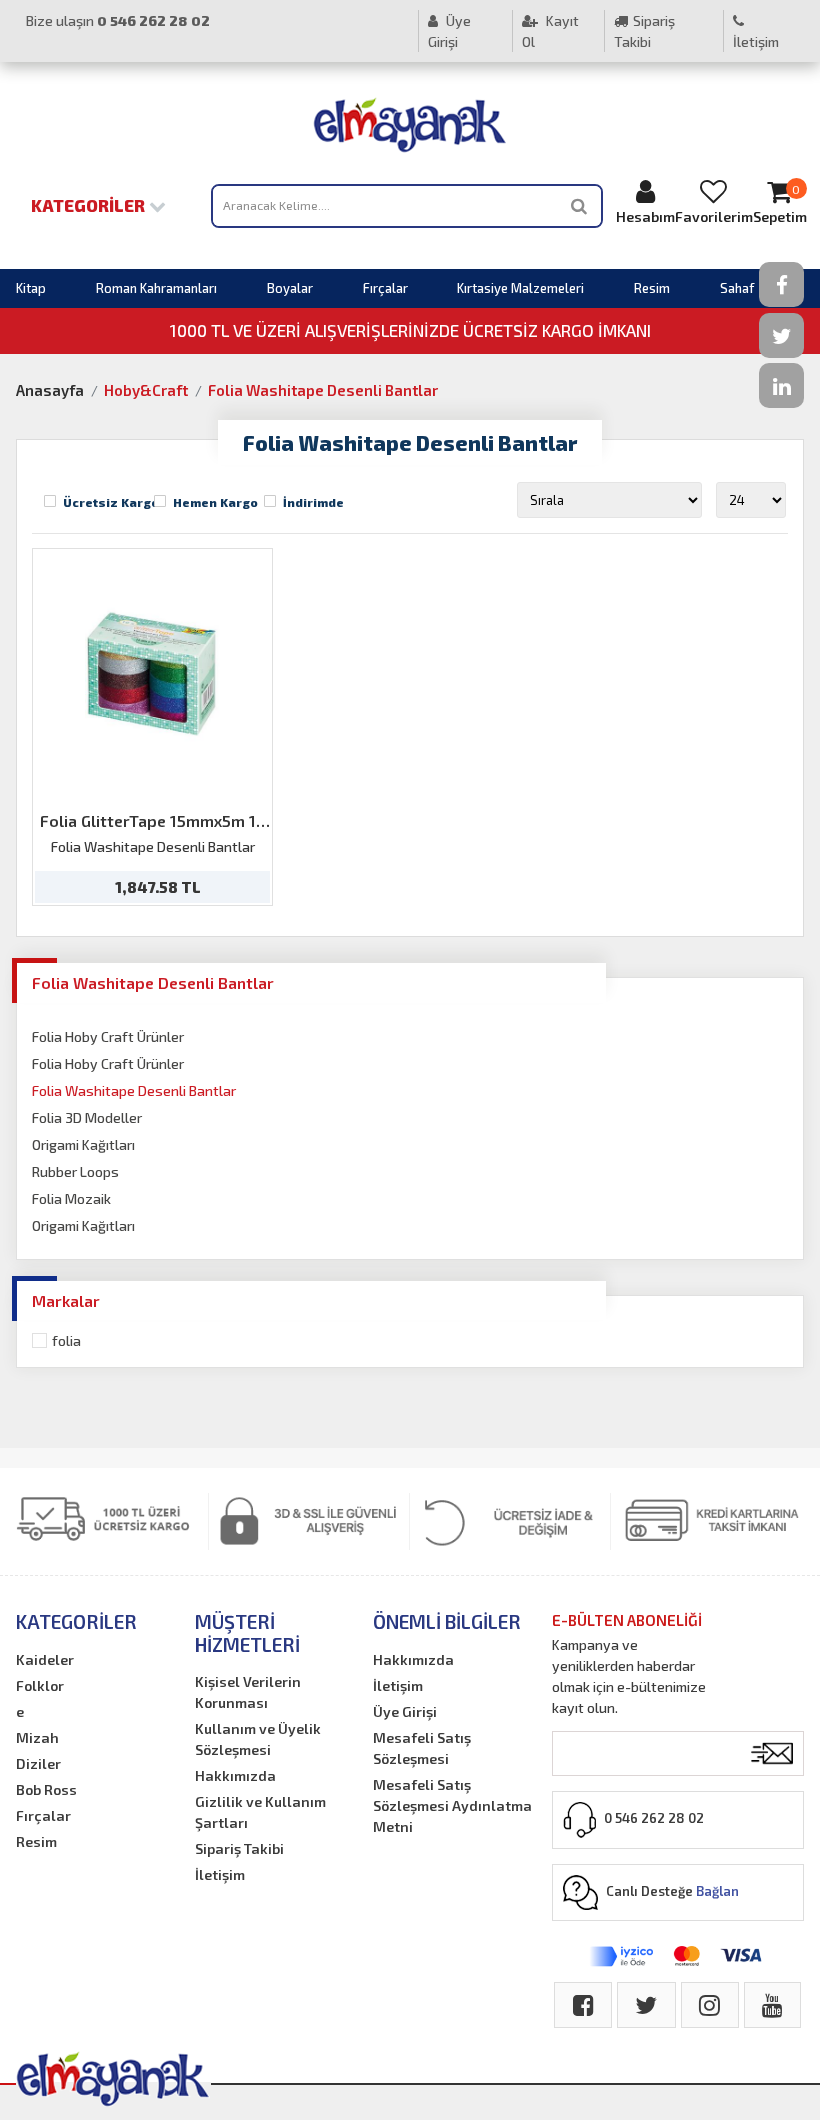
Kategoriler (90, 205)
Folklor (40, 1685)
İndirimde (313, 502)
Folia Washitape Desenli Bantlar (323, 390)
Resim (652, 288)
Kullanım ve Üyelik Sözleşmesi (258, 1739)
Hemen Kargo (215, 502)
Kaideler (45, 1659)
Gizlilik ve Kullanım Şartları (260, 1812)
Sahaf (737, 288)
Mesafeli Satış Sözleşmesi (422, 1748)
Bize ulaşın (118, 20)
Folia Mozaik (71, 1198)
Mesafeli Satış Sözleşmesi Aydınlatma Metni (452, 1805)
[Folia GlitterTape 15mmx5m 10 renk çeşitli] (152, 674)
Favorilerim (714, 216)
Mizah (37, 1737)
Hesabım (645, 216)
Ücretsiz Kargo (111, 502)
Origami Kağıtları (83, 1144)
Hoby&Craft (146, 390)
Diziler (38, 1763)
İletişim (756, 41)
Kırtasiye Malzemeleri (520, 288)
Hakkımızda (235, 1775)
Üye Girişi (449, 31)
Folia (66, 1340)
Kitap (31, 288)
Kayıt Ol (550, 31)
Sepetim (780, 204)
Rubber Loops (75, 1171)
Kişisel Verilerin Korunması (248, 1692)
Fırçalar (385, 288)
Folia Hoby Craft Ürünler (108, 1036)
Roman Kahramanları (156, 288)
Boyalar (290, 288)
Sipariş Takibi (644, 31)
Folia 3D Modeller (87, 1117)
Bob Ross (46, 1789)
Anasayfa (50, 390)
